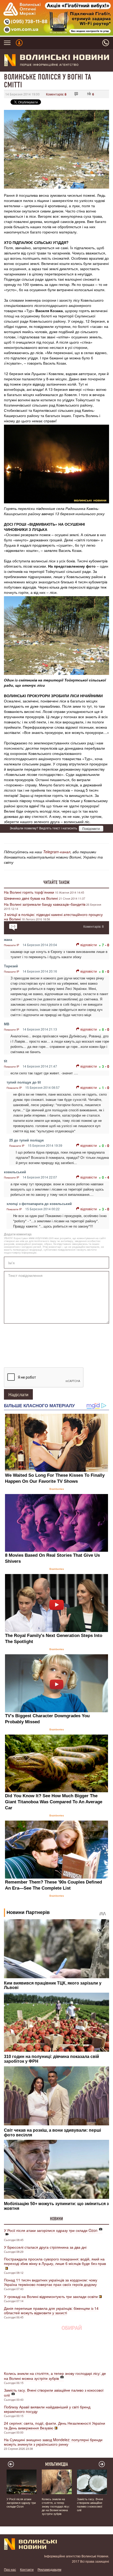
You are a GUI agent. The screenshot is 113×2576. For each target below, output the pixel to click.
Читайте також (56, 882)
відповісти (89, 945)
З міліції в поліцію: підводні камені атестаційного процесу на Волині (53, 917)
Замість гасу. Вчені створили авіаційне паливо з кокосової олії (54, 2393)
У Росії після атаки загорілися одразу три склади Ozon (51, 2230)
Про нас (10, 2569)
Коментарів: (56, 94)
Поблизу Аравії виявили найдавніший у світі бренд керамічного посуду (47, 2409)
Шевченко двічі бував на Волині (31, 898)
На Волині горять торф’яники (29, 892)
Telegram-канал (57, 852)
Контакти (27, 2569)
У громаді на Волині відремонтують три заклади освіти (51, 2296)
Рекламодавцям (49, 2569)
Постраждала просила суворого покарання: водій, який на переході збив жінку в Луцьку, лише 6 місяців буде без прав (55, 2261)
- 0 (107, 945)
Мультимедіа (57, 2464)
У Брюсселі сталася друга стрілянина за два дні (45, 2247)
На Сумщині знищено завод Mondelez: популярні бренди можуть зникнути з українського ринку (53, 2442)
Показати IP (12, 945)
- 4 (107, 1177)
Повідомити (91, 828)
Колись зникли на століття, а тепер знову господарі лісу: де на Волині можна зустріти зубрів (55, 2376)
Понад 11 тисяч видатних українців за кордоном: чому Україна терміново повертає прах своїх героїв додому (51, 2282)
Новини (56, 2219)
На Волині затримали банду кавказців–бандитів (45, 904)
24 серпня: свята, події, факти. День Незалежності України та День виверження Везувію (55, 2425)
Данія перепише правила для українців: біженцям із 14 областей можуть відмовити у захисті (51, 2310)
